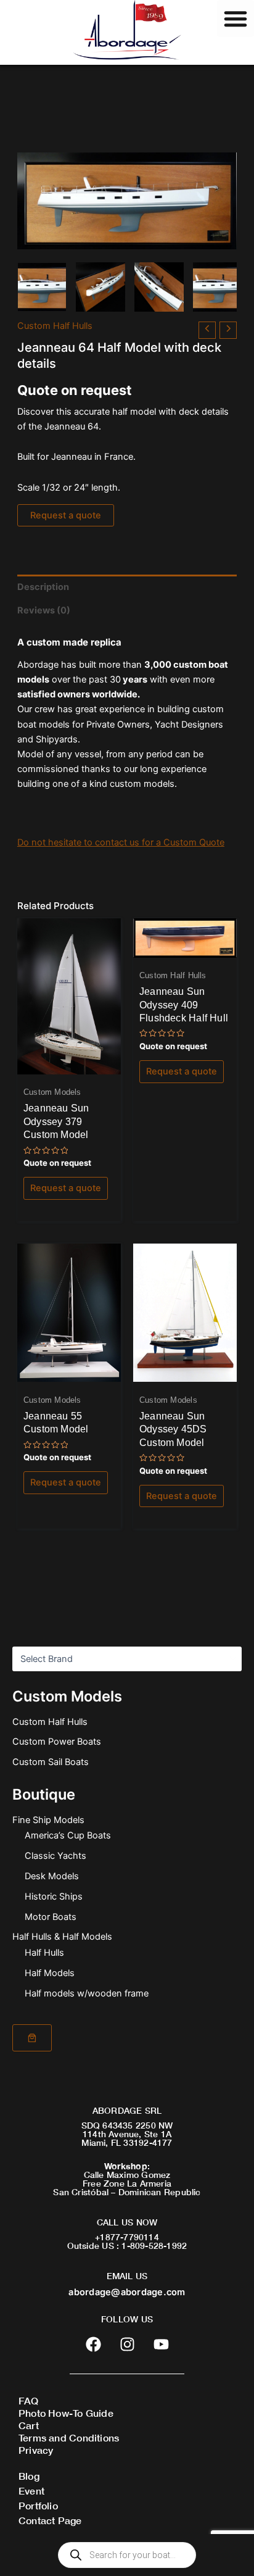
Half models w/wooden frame (87, 1993)
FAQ (29, 2400)
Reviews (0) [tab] (44, 610)
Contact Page (50, 2520)
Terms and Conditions (69, 2437)
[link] (32, 2038)
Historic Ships (54, 1897)
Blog (29, 2476)
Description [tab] (43, 587)
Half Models (50, 1973)
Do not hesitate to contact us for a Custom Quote (121, 842)
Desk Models (52, 1876)
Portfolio (38, 2505)
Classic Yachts (55, 1856)
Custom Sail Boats (51, 1762)
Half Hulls (44, 1953)
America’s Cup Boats (68, 1835)
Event (31, 2491)
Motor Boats (51, 1917)
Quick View (69, 1063)
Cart (29, 2425)
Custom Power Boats (57, 1742)
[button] (236, 19)
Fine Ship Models (48, 1820)
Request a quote (66, 515)
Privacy (36, 2450)
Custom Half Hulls (50, 1722)
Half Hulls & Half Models (62, 1937)
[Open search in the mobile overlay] (127, 2555)
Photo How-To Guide (66, 2413)
